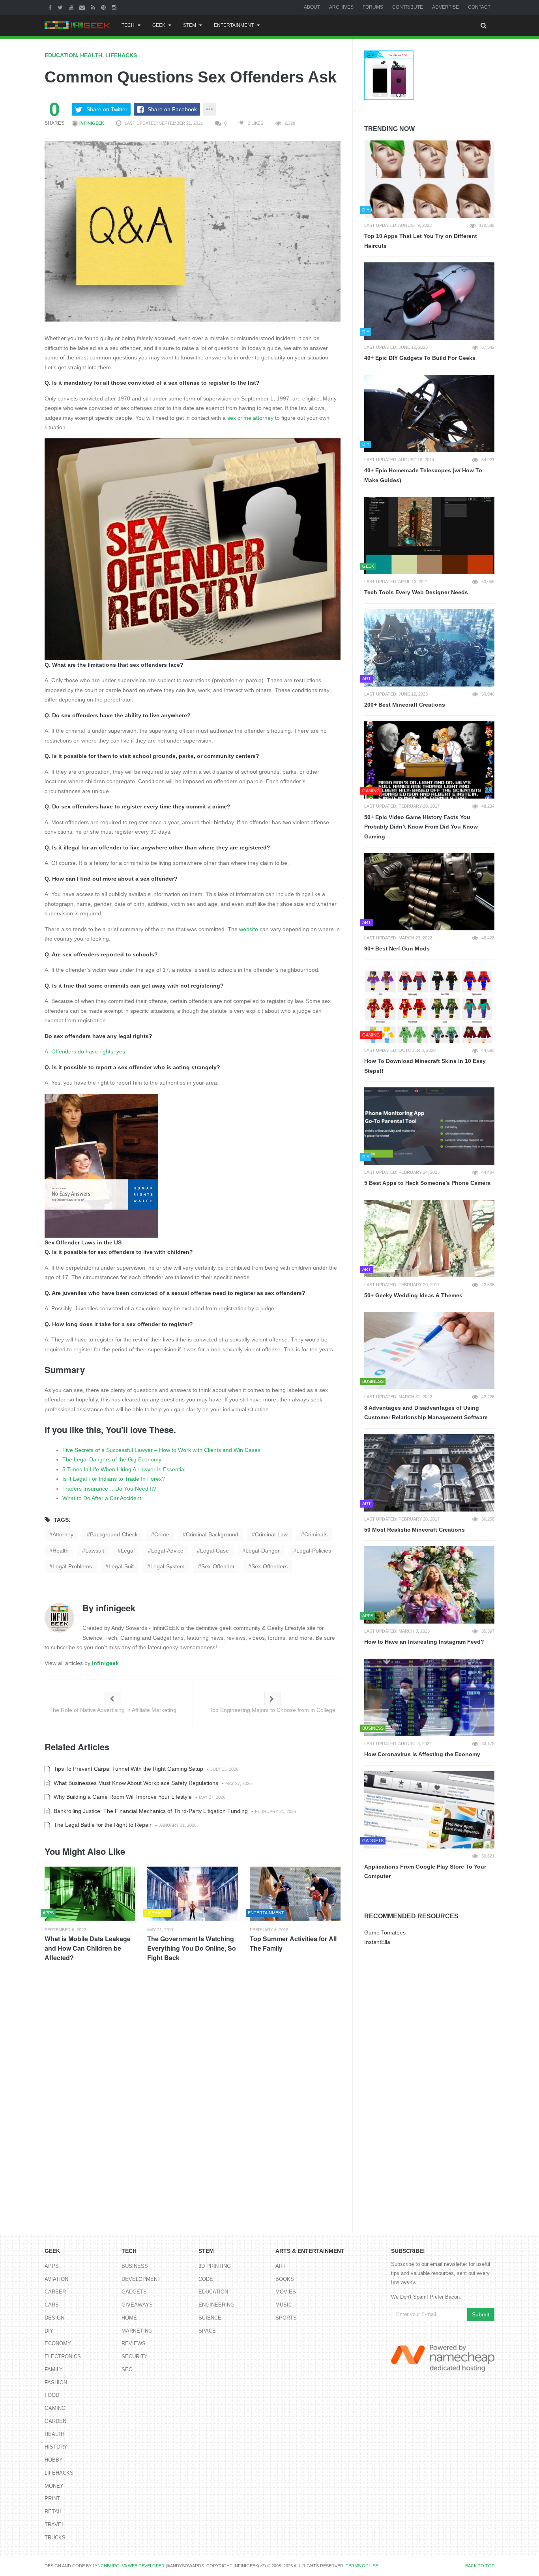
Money (54, 2486)
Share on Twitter (107, 109)
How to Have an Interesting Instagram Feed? (424, 1642)
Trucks (55, 2538)
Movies (286, 2292)
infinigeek (91, 123)
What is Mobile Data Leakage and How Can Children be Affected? (88, 1948)
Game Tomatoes (385, 1932)
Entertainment (234, 25)
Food (52, 2395)
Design (54, 2318)
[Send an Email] (83, 7)
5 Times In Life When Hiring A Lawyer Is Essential (124, 1469)
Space (207, 2331)
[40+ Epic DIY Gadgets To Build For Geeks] (429, 301)
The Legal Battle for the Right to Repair (102, 1825)
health (61, 1551)
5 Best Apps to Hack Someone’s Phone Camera (427, 1183)
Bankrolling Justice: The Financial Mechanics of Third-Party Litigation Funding (150, 1811)
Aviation (56, 2279)
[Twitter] (61, 7)
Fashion (56, 2382)
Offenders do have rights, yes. (89, 1051)
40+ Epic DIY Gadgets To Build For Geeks (420, 358)
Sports (286, 2318)
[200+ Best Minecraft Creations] (429, 648)
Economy (58, 2343)
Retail (53, 2511)
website (249, 929)
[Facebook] (51, 7)
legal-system (168, 1566)
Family (54, 2369)
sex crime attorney (250, 418)
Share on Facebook (172, 109)
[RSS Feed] (94, 7)
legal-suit (121, 1566)
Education (61, 55)
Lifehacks (121, 55)
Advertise (445, 7)
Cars (52, 2305)
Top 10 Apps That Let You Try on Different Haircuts (421, 241)
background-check (114, 1534)
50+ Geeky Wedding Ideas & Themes (413, 1295)
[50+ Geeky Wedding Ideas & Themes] (429, 1238)
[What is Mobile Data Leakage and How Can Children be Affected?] (90, 1894)
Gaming (55, 2408)
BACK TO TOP (480, 2566)
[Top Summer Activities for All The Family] (295, 1894)
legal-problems (72, 1566)
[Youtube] (72, 7)
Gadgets (134, 2292)
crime (162, 1534)
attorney (63, 1534)
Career (55, 2292)
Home (129, 2318)
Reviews (134, 2343)
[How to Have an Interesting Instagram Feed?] (429, 1585)
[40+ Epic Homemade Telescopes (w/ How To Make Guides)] (429, 413)
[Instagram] (115, 7)
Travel (54, 2525)
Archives (341, 7)
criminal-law (271, 1534)
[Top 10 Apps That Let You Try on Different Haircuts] (429, 179)
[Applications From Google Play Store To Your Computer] (429, 1810)
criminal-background (212, 1534)
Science (210, 2318)
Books (285, 2279)
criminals (316, 1534)
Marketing (137, 2331)
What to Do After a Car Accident (102, 1498)
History (56, 2447)
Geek (159, 25)
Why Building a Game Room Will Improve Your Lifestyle (122, 1797)
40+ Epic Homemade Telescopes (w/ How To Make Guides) (423, 475)
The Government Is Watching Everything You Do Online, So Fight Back (192, 1948)
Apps (52, 2266)
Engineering (216, 2305)
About (312, 7)
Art (281, 2266)
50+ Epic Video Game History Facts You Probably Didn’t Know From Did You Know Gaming (421, 827)
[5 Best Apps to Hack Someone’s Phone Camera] (429, 1126)
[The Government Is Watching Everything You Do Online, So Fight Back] (193, 1894)
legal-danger (263, 1551)
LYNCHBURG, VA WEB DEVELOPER (129, 2566)
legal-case (214, 1551)
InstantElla (377, 1942)
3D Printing (215, 2266)
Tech (128, 25)
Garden (55, 2421)
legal (128, 1551)
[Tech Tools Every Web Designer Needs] (429, 535)
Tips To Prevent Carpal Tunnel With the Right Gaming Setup (128, 1769)
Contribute (408, 7)
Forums (373, 7)
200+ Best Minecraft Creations (405, 705)
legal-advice (167, 1551)
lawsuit (95, 1551)
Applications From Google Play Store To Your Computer (425, 1872)
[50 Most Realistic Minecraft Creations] (429, 1473)
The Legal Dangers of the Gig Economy (112, 1459)
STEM (190, 25)
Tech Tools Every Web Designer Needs (416, 592)
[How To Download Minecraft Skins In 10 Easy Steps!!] (429, 1004)
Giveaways (137, 2305)
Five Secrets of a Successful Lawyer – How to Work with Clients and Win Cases (161, 1450)
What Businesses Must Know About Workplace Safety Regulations (135, 1783)
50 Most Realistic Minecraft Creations (415, 1530)
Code (206, 2279)
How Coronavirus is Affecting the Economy (422, 1754)
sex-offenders (269, 1566)
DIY (49, 2331)
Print (52, 2498)
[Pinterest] (104, 7)
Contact (479, 7)
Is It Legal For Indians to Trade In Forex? (114, 1479)
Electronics (63, 2356)
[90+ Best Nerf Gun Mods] (429, 892)
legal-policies (314, 1551)
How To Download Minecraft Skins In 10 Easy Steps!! (425, 1066)
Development (141, 2279)
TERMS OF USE (362, 2566)
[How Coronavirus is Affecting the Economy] (429, 1697)
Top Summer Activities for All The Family (293, 1943)
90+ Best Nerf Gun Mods (397, 948)
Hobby (54, 2460)
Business (135, 2266)
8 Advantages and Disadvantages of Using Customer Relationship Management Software (426, 1413)
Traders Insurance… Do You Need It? (109, 1489)
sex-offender (218, 1566)
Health (91, 55)
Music (284, 2305)
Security (135, 2356)
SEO (127, 2369)
